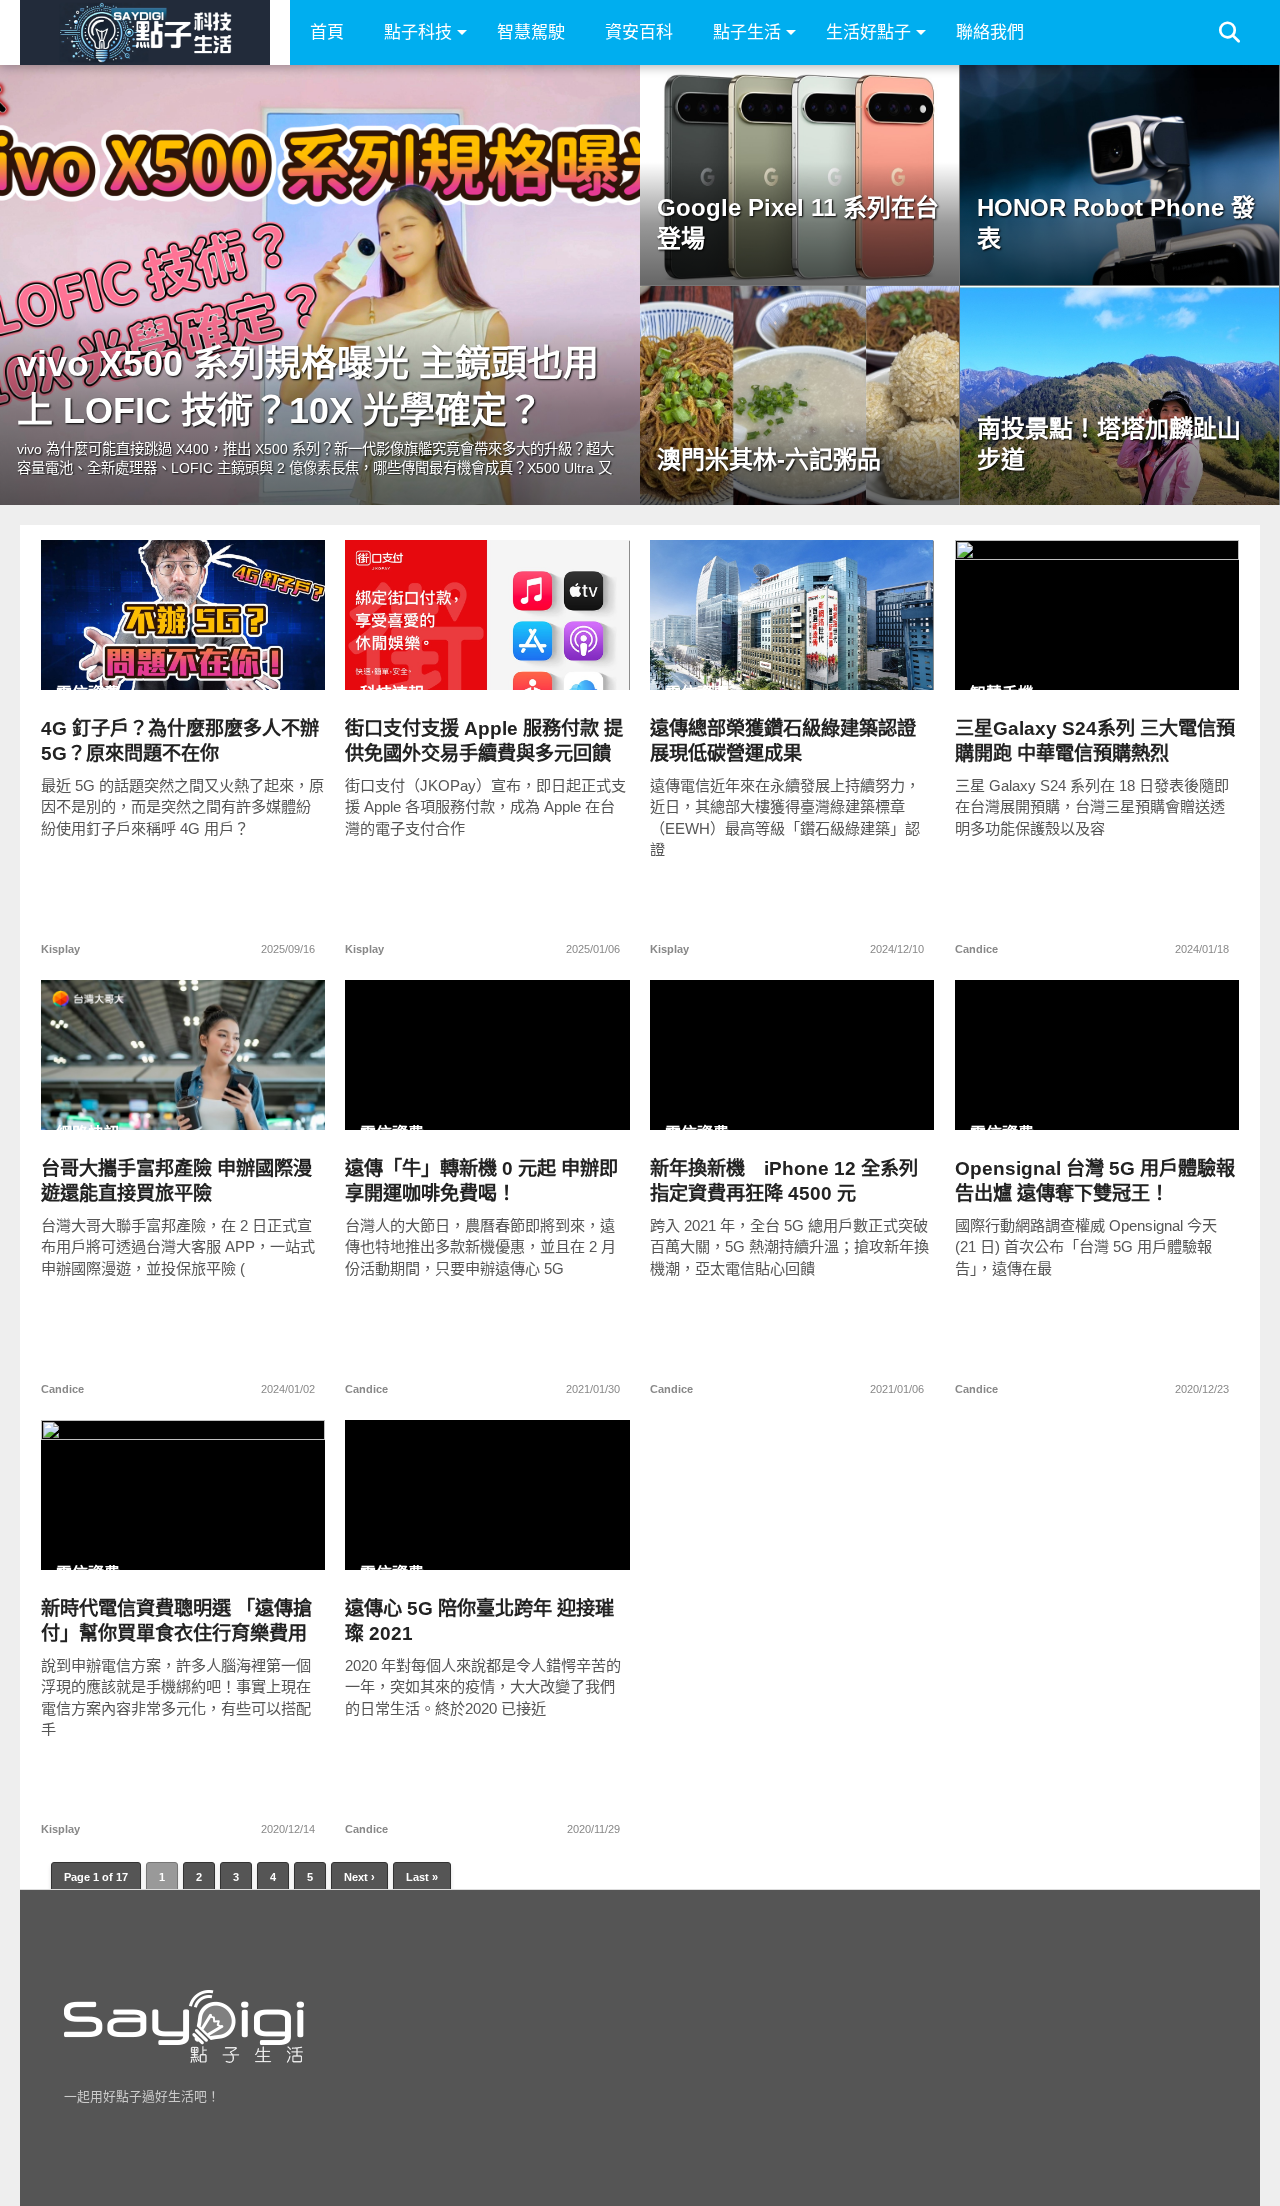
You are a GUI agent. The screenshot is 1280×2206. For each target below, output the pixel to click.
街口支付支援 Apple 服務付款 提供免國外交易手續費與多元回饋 (484, 741)
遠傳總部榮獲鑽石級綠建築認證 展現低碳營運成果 (783, 741)
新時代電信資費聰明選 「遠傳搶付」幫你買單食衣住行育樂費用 (176, 1621)
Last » (422, 1877)
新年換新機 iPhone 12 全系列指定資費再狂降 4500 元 (784, 1181)
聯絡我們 (990, 32)
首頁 (327, 32)
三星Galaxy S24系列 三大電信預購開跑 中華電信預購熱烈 (1095, 741)
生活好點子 (868, 32)
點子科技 (418, 32)
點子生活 (747, 32)
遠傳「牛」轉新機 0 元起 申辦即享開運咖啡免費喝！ (481, 1181)
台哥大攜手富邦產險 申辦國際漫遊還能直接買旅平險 (176, 1181)
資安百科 (639, 32)
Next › (359, 1877)
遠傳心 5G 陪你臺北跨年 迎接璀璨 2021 (479, 1621)
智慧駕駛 (531, 32)
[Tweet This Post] (183, 657)
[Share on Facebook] (141, 657)
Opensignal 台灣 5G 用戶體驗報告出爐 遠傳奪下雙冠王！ (1095, 1181)
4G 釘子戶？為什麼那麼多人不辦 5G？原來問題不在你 (180, 741)
